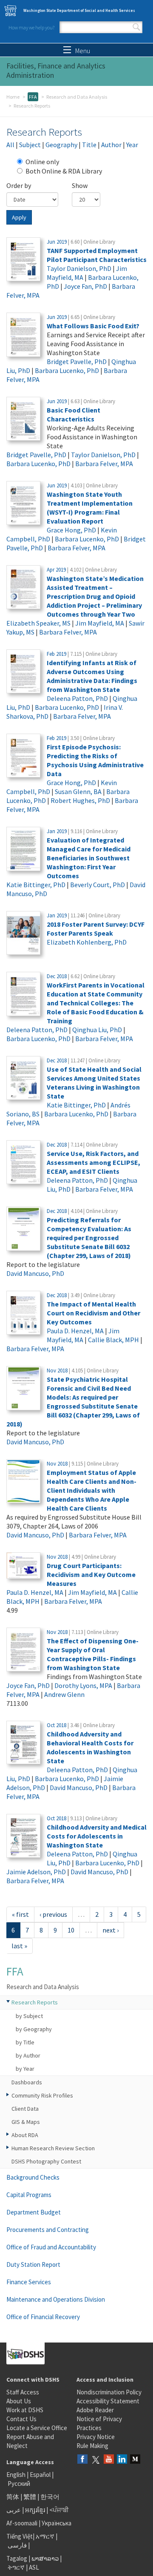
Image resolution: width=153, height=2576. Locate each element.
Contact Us (21, 2419)
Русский (19, 2483)
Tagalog (17, 2558)
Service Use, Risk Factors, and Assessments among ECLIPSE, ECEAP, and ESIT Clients (93, 1162)
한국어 (50, 2497)
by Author (28, 2055)
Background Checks (33, 2177)
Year (132, 145)
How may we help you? (31, 27)
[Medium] (135, 2460)
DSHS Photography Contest (46, 2161)
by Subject (29, 2016)
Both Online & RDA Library (64, 171)
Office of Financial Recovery (43, 2317)
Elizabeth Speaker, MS (38, 623)
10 (71, 1930)
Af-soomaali (22, 2523)
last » (19, 1946)
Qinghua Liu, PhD (97, 1030)
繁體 (30, 2497)
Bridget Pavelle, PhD (77, 361)
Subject (30, 145)
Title (89, 145)
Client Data (25, 2109)
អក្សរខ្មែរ (35, 2510)
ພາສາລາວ (45, 2558)
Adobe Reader (95, 2410)
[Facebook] (82, 2460)
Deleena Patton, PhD (77, 698)
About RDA (25, 2135)
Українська (57, 2523)
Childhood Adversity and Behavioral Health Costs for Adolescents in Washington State (90, 1747)
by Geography (34, 2029)
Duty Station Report (33, 2264)
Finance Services (29, 2282)
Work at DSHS (25, 2410)
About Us (19, 2401)
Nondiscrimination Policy (109, 2392)
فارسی (17, 2545)
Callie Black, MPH (113, 1340)
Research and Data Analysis (77, 97)
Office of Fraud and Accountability (51, 2247)
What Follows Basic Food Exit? (93, 326)
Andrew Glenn (64, 1694)
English (17, 2475)
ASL (34, 2567)
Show (80, 185)
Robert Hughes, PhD (80, 800)
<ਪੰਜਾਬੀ (59, 2510)
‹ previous (53, 1914)
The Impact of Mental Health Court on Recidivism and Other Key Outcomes (93, 1313)
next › (110, 1930)
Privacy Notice (96, 2437)
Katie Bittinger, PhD (36, 885)
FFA (33, 97)
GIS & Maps (26, 2122)
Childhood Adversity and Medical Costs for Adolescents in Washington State (97, 1836)
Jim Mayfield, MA (100, 623)
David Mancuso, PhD (35, 1273)
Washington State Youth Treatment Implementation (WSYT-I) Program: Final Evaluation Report (90, 508)
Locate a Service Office (37, 2428)
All (10, 145)
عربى (14, 2510)
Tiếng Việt (20, 2536)
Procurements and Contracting (48, 2230)
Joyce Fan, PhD (85, 286)
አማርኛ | (47, 2536)
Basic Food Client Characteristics (74, 414)
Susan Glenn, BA (78, 791)
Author (111, 145)
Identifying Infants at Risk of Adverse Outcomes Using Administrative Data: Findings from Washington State (92, 676)
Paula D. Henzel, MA (75, 1331)
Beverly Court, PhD (98, 885)
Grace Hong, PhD (71, 530)
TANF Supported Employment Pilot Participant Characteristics (97, 255)
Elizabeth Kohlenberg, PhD (87, 942)
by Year (25, 2069)
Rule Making (92, 2446)
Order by (19, 185)
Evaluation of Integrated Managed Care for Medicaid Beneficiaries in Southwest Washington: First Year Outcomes (89, 858)
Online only (42, 162)
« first (20, 1914)
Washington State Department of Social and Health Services (79, 10)
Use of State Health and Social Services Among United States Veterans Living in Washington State (94, 1083)
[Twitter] (96, 2460)
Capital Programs (29, 2195)
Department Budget (34, 2212)
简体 (13, 2497)
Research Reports (35, 2002)
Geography (61, 145)
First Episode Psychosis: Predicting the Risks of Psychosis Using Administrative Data (95, 760)
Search (136, 27)
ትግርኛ (16, 2567)
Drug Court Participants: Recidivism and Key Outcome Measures (91, 1574)
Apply (19, 217)
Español (40, 2475)
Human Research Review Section (53, 2148)
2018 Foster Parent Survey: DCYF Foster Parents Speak (96, 929)
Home (13, 97)
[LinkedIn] (122, 2460)
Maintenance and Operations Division (56, 2299)
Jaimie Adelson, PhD (36, 1872)
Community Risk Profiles (42, 2095)
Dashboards (27, 2082)
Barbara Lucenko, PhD (67, 370)
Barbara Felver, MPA (104, 464)
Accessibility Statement (108, 2401)
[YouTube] (109, 2460)
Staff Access (23, 2392)
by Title (25, 2042)
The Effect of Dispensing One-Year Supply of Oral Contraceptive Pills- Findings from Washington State (93, 1654)
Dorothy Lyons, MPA (83, 1685)
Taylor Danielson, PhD (79, 268)
